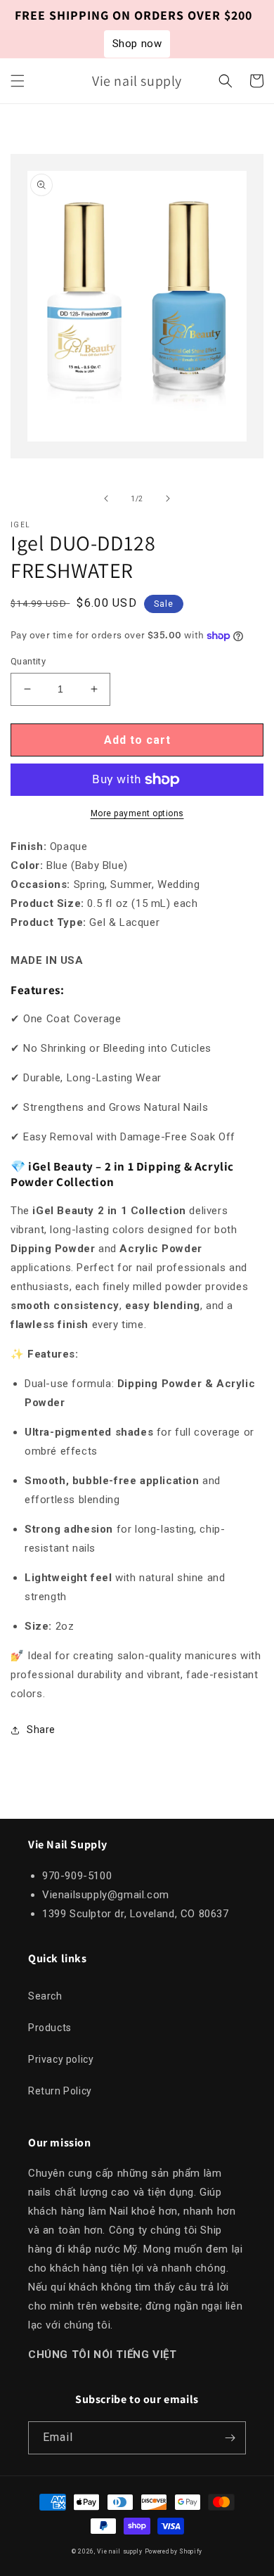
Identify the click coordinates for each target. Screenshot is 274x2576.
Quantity (28, 661)
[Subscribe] (230, 2438)
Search (45, 1996)
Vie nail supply (120, 2551)
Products (50, 2028)
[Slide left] (106, 498)
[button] (18, 81)
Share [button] (41, 1730)
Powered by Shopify (174, 2551)
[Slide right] (168, 498)
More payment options (137, 813)
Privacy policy (61, 2059)
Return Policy (60, 2091)
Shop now (137, 44)
